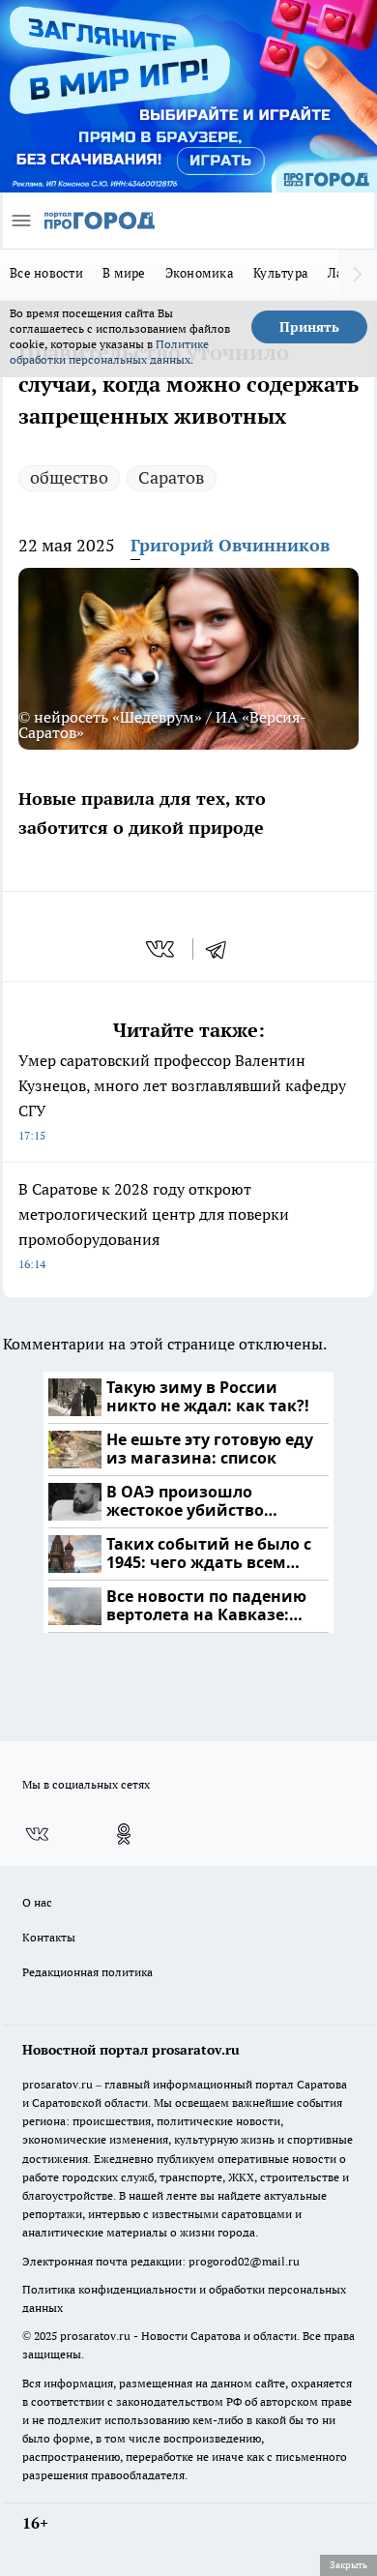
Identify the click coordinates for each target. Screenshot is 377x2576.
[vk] (162, 949)
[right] (358, 275)
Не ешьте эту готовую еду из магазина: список (210, 1450)
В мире (124, 273)
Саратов (172, 477)
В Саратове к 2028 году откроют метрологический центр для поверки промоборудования (154, 1225)
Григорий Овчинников (230, 545)
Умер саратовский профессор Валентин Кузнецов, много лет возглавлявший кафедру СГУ (182, 1096)
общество (69, 477)
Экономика (200, 273)
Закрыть (348, 2564)
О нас (37, 1902)
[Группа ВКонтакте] (37, 1834)
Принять (309, 327)
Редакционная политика (87, 1972)
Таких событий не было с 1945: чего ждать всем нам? (209, 1554)
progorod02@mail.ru (244, 2261)
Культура (281, 273)
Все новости (46, 273)
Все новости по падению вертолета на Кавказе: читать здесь (206, 1606)
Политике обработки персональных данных (109, 352)
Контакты (49, 1937)
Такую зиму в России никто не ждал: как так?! (208, 1397)
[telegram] (222, 949)
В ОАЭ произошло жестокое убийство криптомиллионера (188, 1502)
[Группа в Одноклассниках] (124, 1834)
